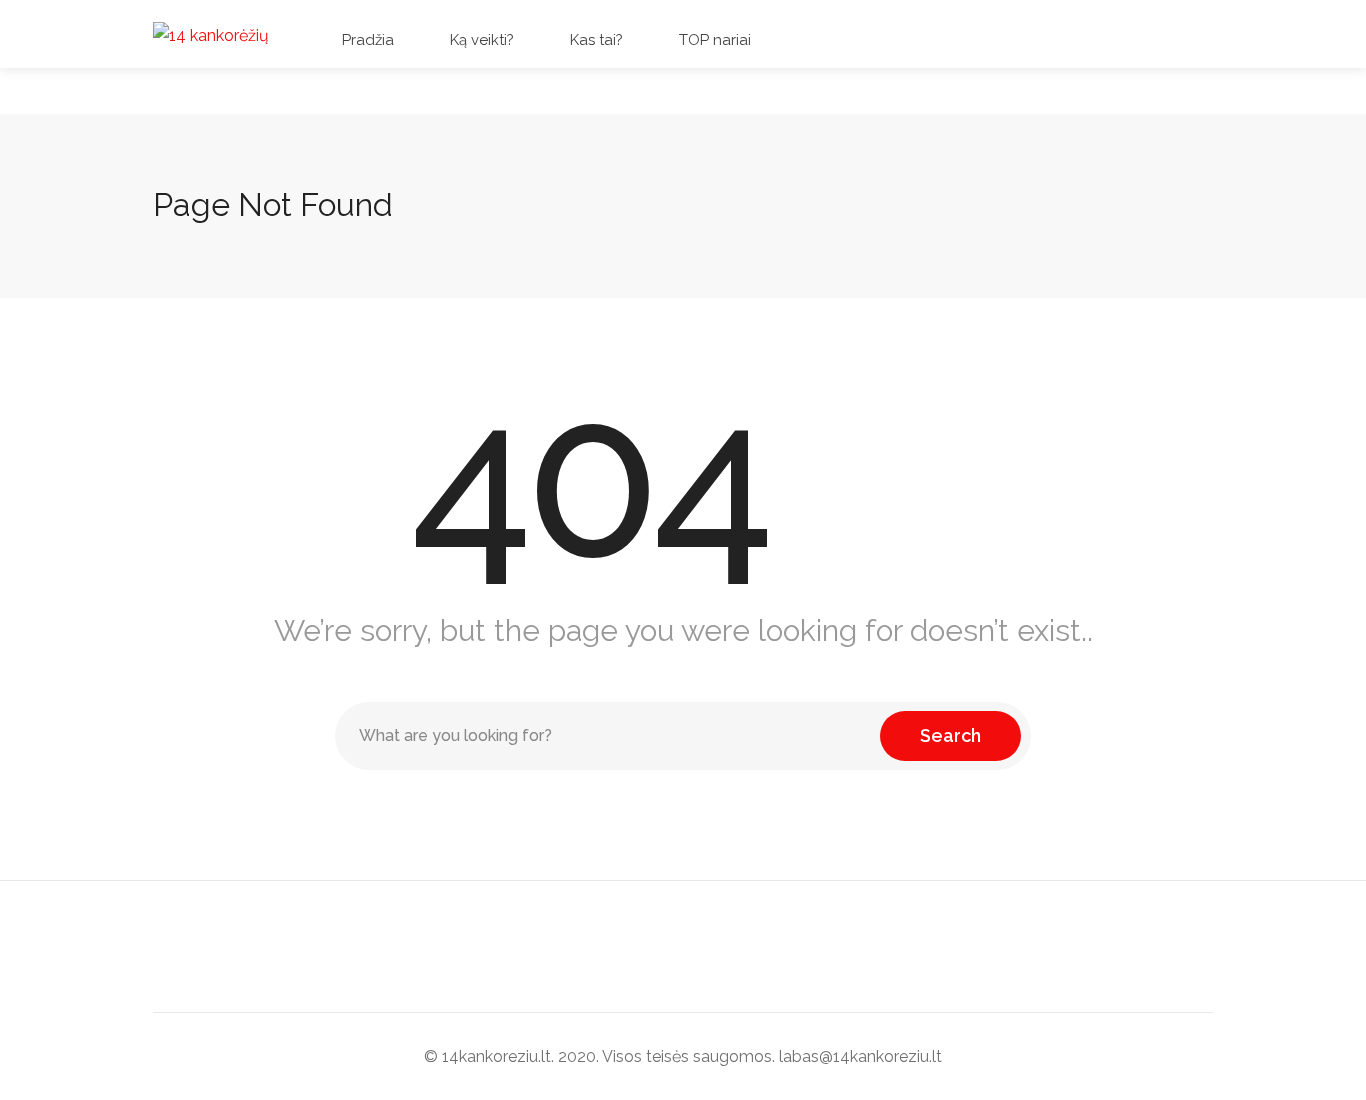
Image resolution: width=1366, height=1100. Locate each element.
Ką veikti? (480, 40)
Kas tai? (594, 40)
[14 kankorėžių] (211, 34)
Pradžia (366, 40)
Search (950, 735)
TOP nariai (713, 40)
